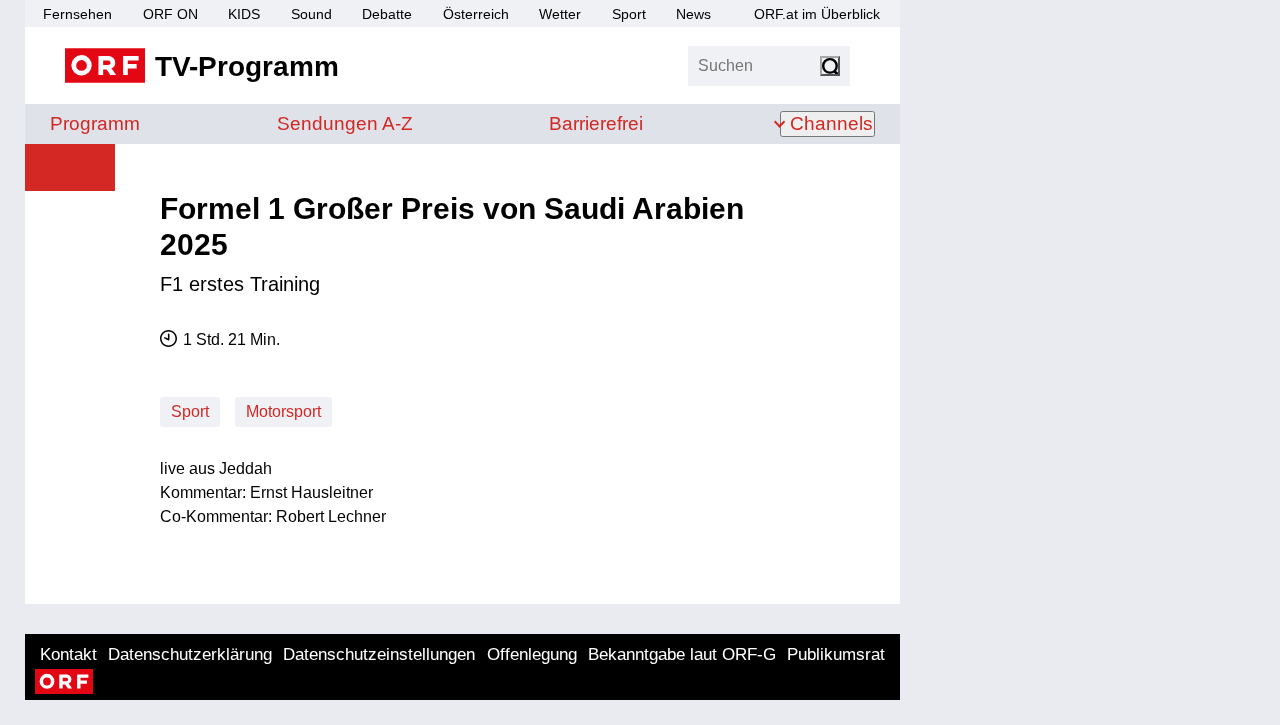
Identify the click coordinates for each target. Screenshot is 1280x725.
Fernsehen (77, 14)
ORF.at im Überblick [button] (817, 14)
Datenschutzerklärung (190, 654)
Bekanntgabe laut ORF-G (682, 654)
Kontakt (68, 654)
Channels (831, 123)
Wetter (560, 14)
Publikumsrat (836, 654)
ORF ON (170, 14)
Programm (95, 123)
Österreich (476, 14)
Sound (311, 14)
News (693, 14)
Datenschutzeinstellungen (379, 654)
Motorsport (283, 411)
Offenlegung (532, 654)
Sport (629, 14)
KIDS (244, 14)
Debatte (387, 14)
